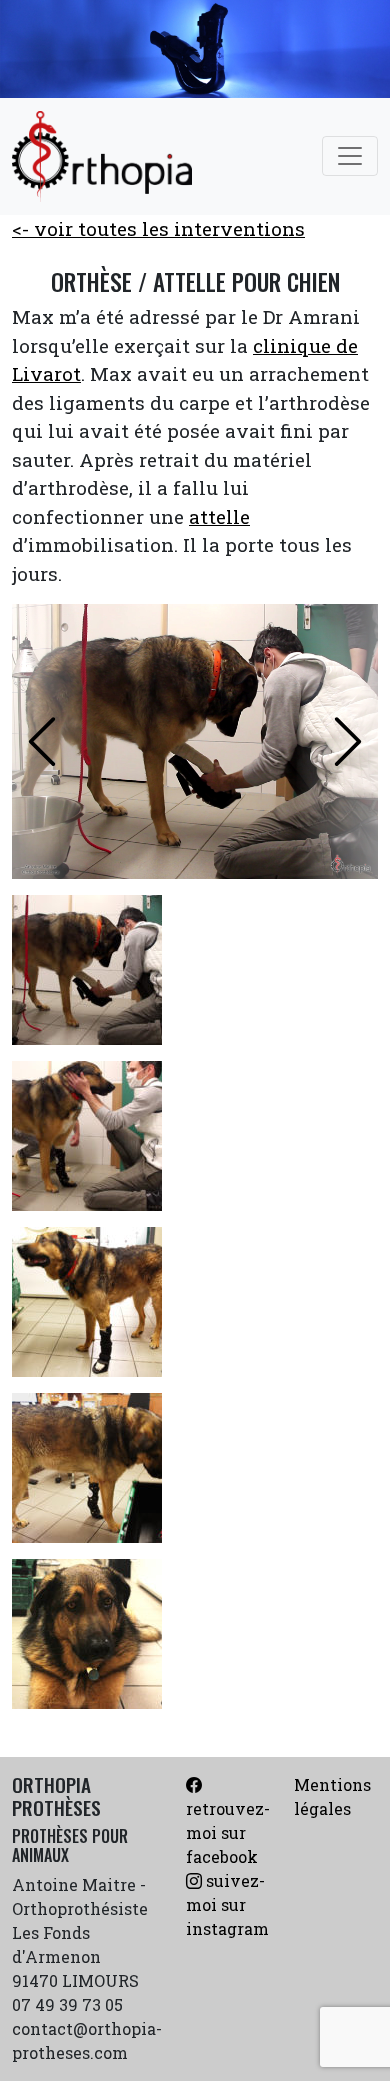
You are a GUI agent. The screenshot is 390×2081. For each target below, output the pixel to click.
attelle (219, 516)
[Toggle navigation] (350, 156)
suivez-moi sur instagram (227, 1904)
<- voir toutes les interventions (158, 228)
